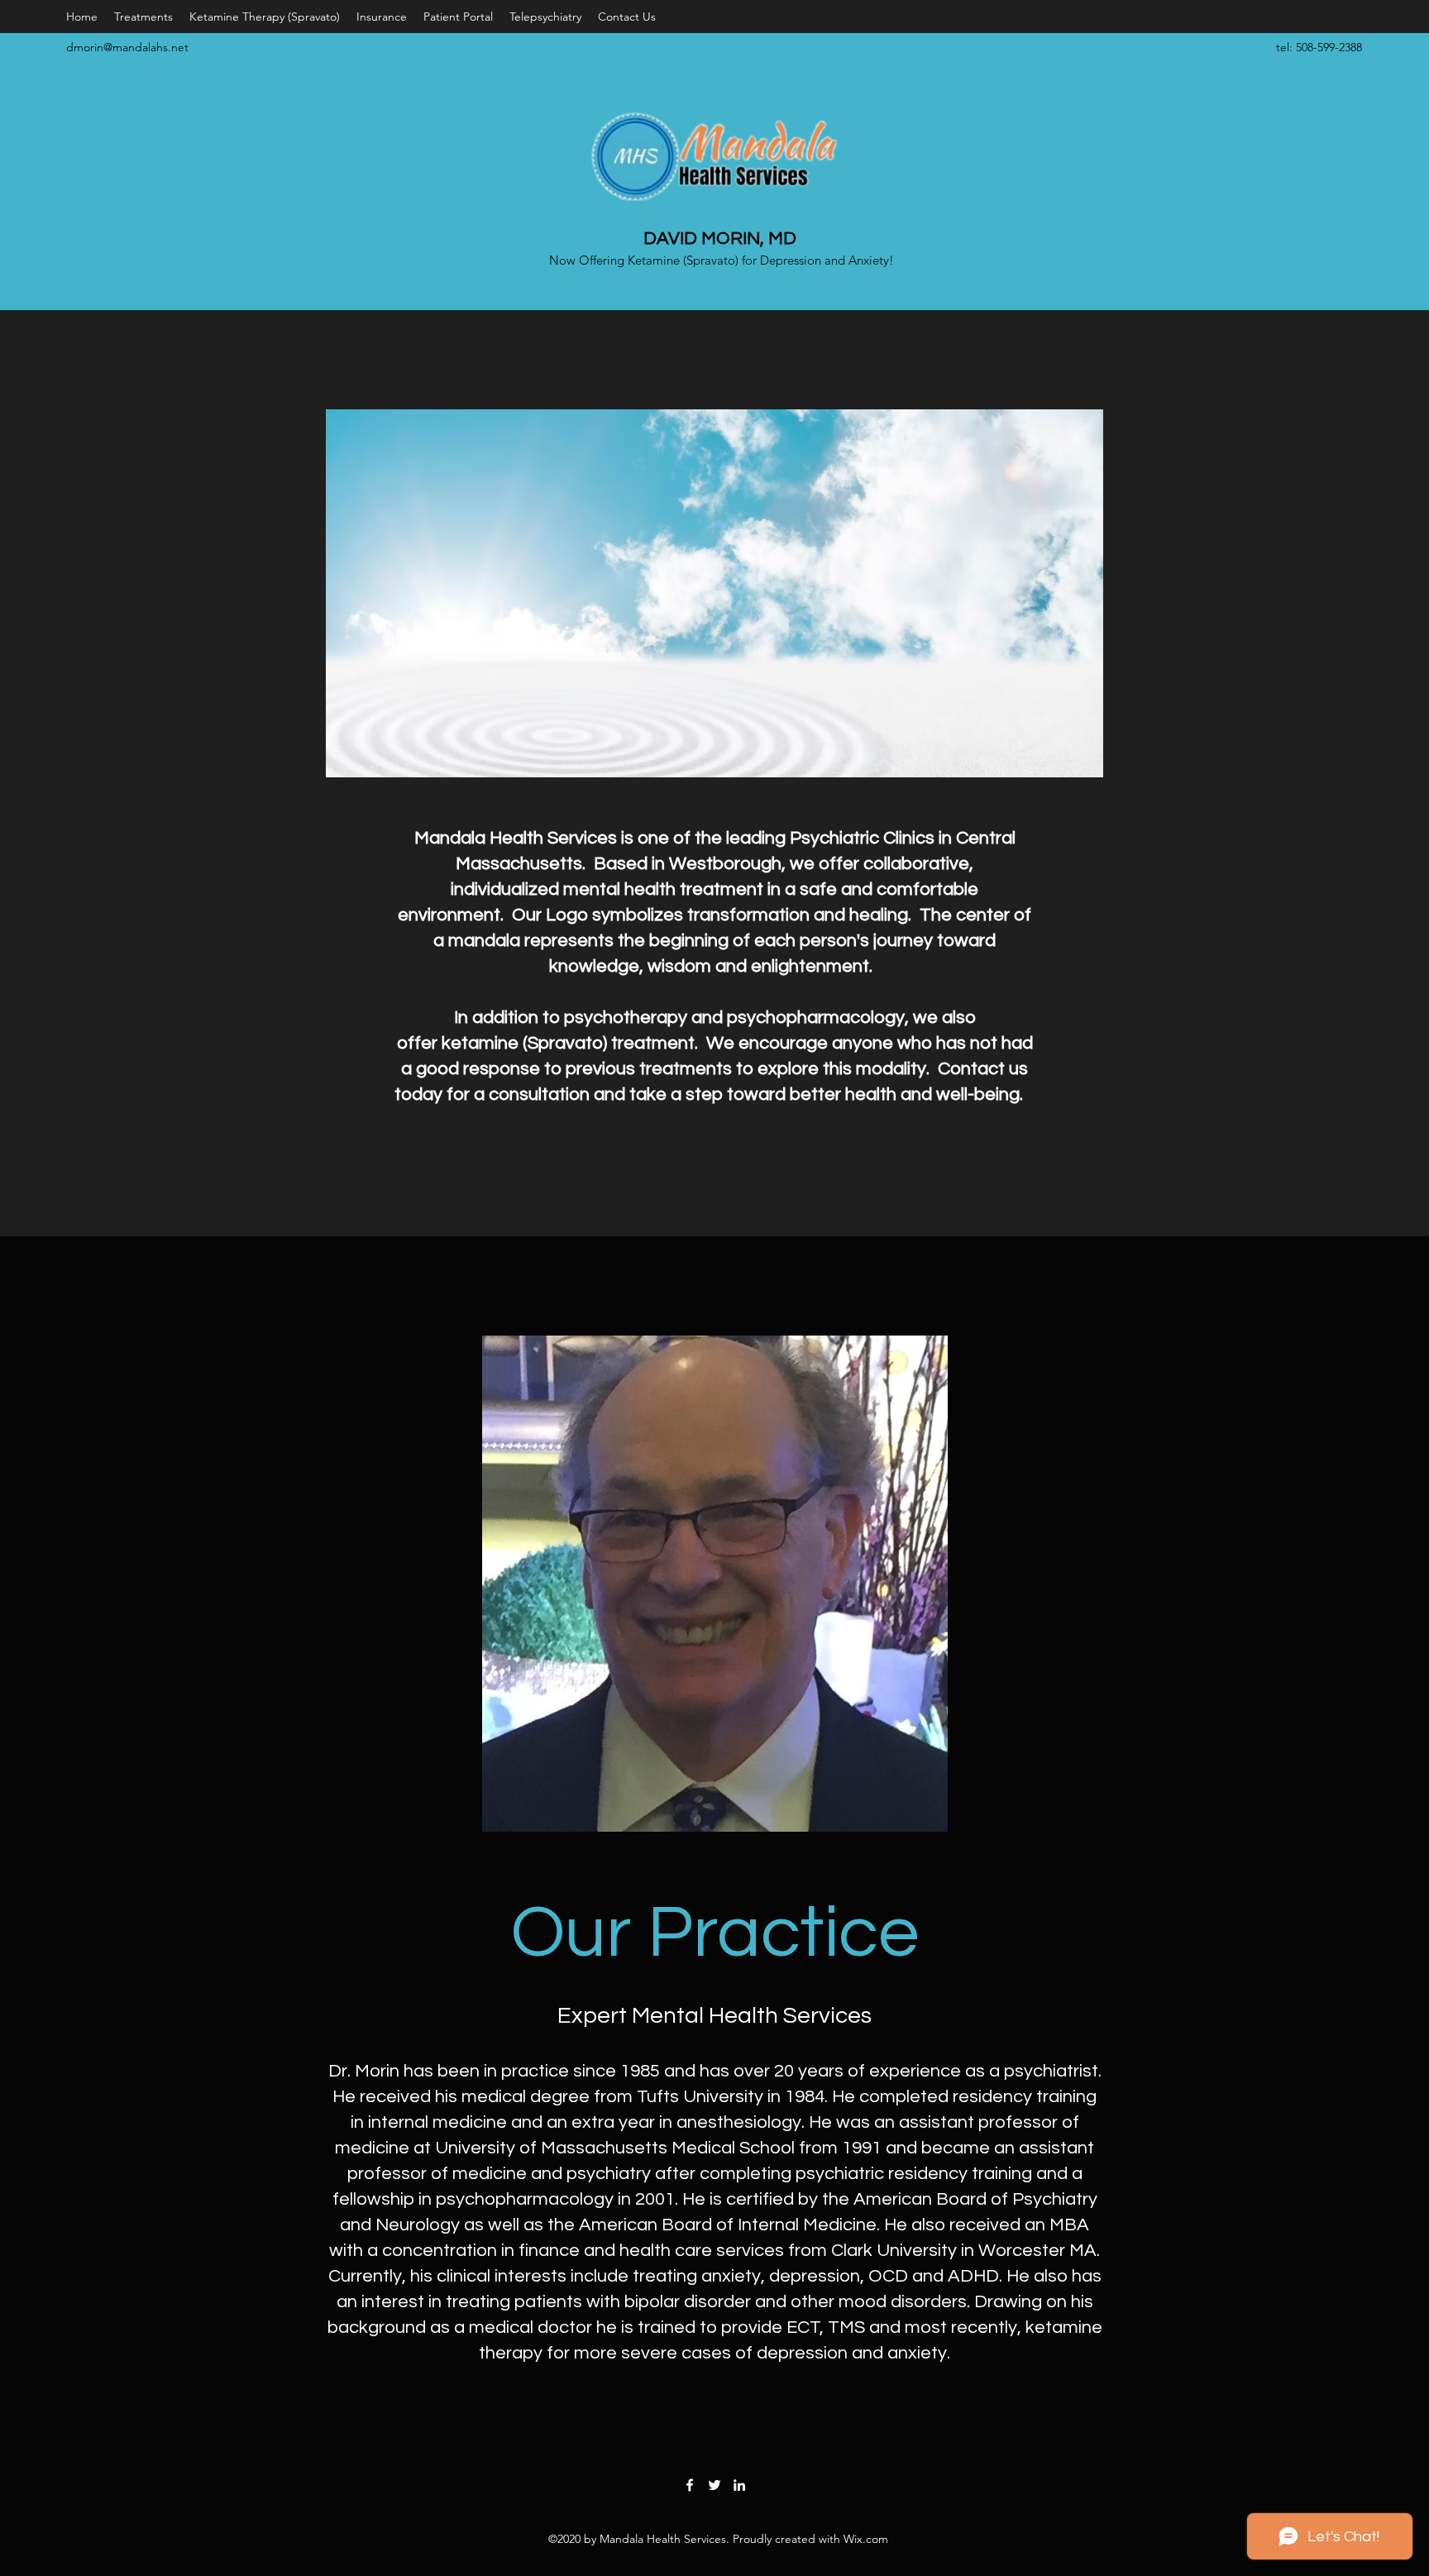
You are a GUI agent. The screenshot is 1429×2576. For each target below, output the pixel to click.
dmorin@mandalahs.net (127, 47)
